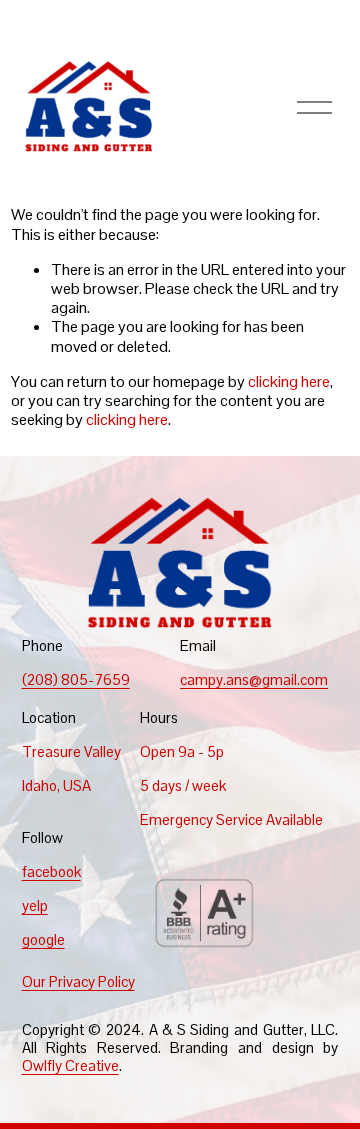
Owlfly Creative (70, 1066)
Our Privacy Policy (78, 982)
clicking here (289, 381)
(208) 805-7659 (76, 680)
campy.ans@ (221, 680)
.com (312, 680)
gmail (279, 680)
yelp (35, 906)
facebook (51, 872)
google (43, 940)
